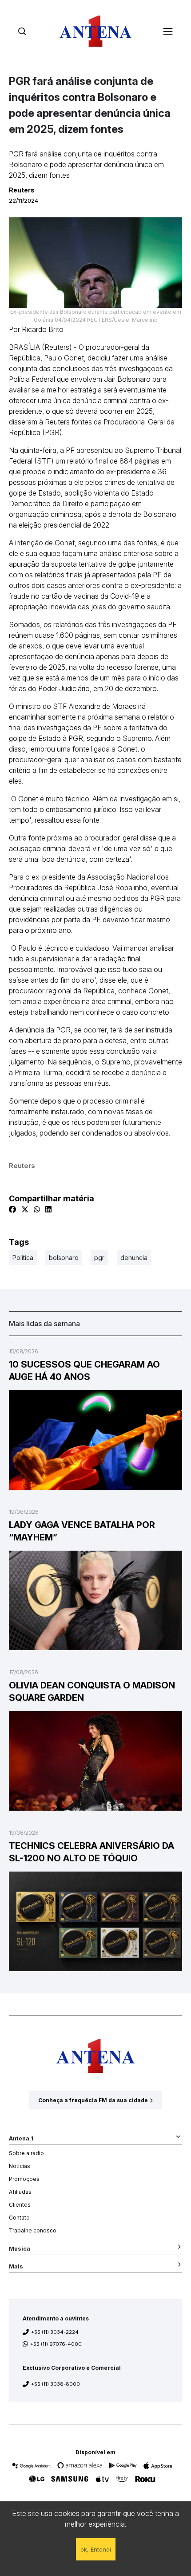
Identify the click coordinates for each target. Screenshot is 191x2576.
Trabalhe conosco (33, 2230)
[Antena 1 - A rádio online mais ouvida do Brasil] (95, 31)
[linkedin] (48, 1209)
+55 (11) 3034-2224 (55, 2332)
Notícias (20, 2166)
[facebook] (12, 1209)
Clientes (20, 2205)
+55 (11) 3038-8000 (56, 2384)
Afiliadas (20, 2192)
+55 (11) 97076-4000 (56, 2344)
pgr (99, 1258)
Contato (19, 2218)
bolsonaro (64, 1258)
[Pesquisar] (22, 31)
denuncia (134, 1258)
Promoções (24, 2179)
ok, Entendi (96, 2549)
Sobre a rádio (26, 2153)
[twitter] (25, 1209)
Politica (23, 1258)
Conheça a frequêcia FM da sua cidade (93, 2100)
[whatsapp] (37, 1209)
